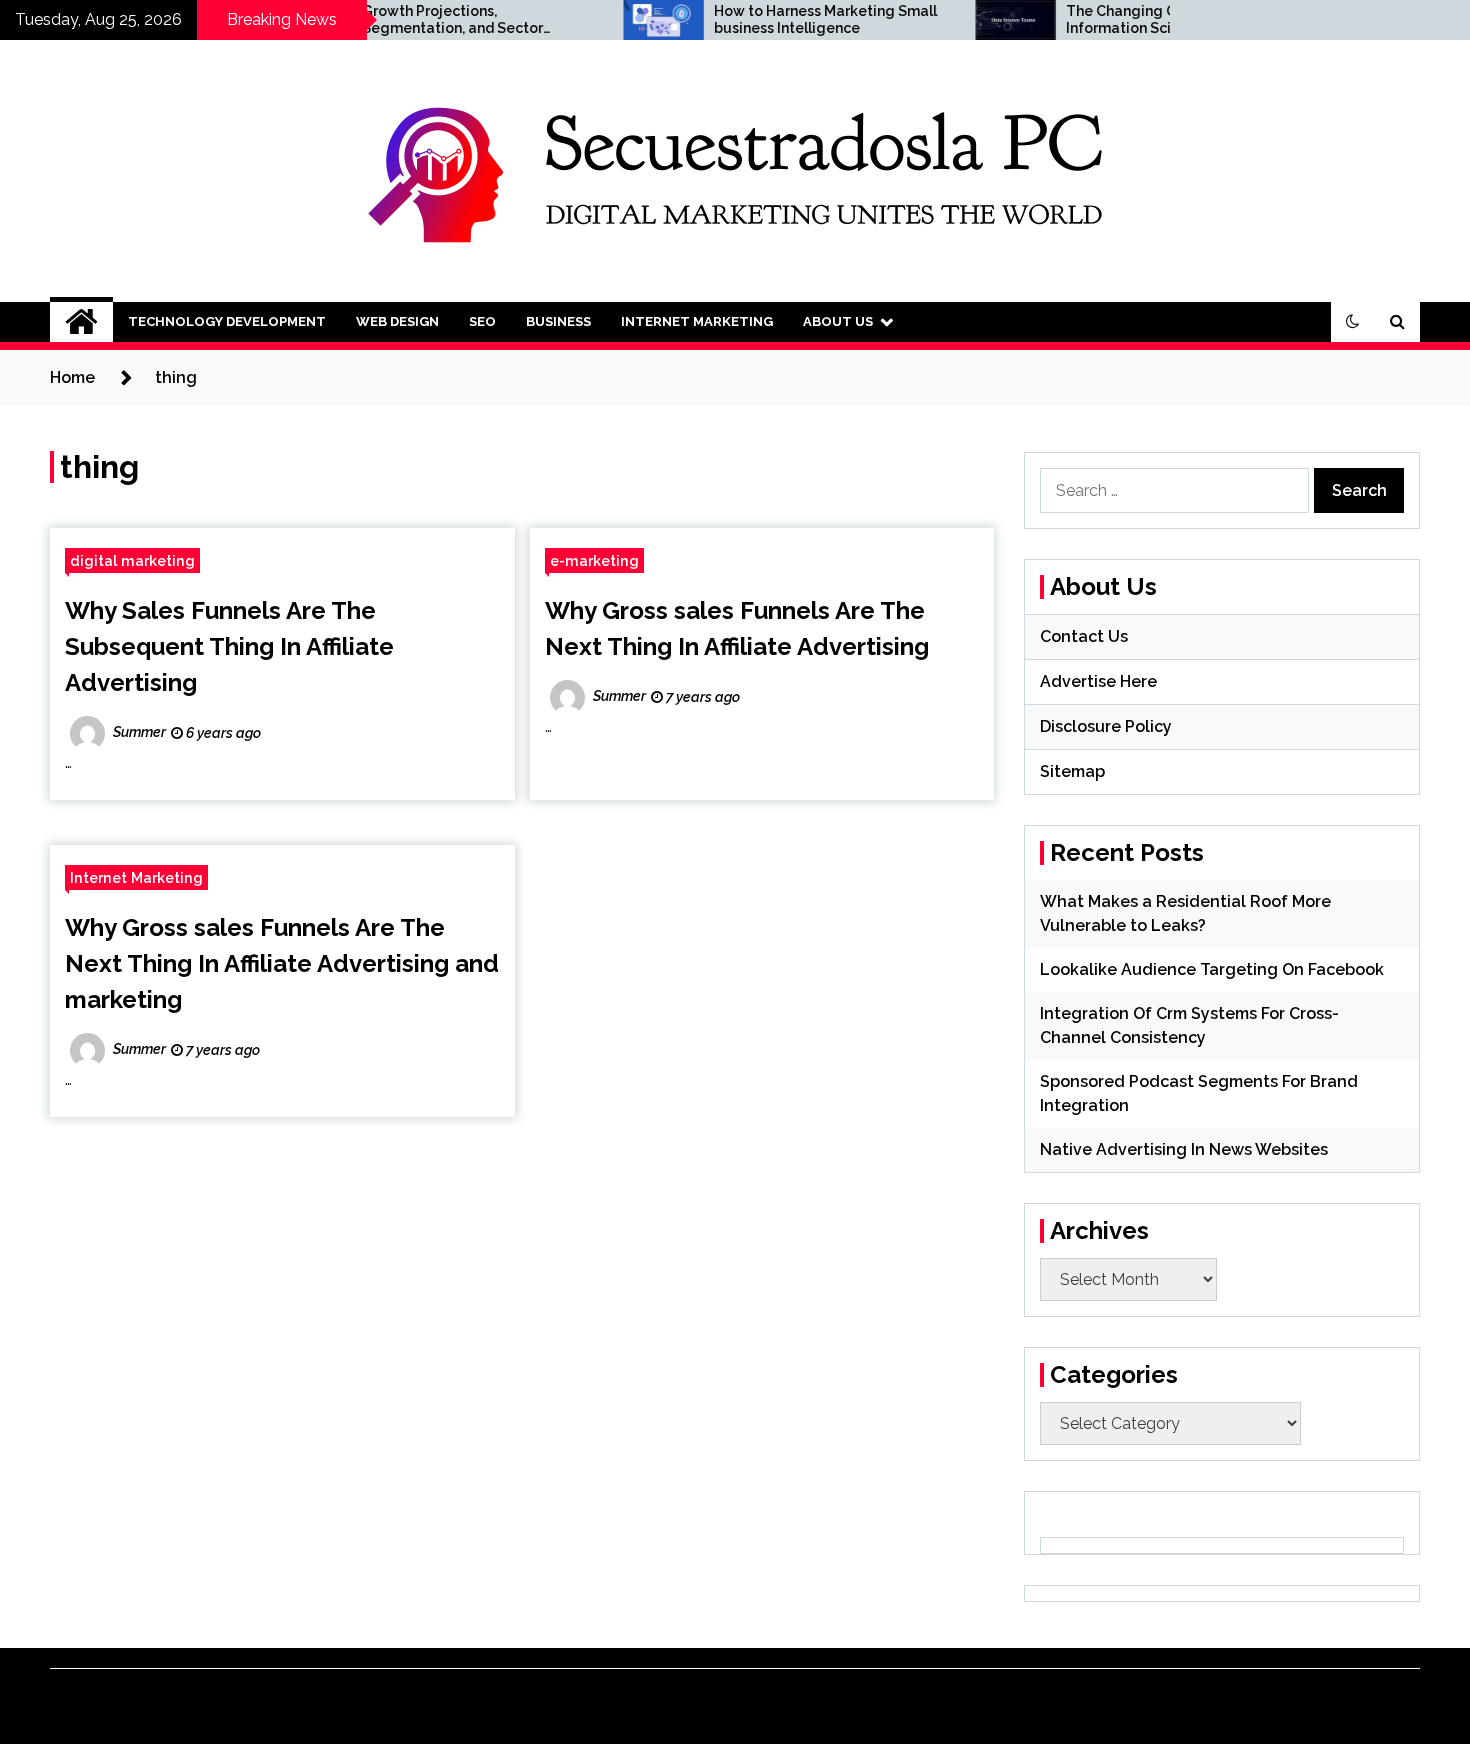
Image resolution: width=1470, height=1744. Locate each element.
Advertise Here (1098, 681)
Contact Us (1084, 636)
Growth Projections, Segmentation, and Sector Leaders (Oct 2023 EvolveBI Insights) (410, 20)
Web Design (397, 321)
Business (558, 321)
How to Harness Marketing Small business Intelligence (780, 19)
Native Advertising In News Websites (1184, 1149)
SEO (482, 321)
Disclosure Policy (1106, 726)
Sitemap (1072, 771)
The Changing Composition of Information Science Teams (1124, 19)
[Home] (81, 322)
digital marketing (132, 560)
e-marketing (594, 560)
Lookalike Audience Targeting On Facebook (1212, 969)
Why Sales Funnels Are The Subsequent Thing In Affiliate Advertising (229, 646)
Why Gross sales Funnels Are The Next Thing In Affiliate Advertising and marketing (282, 963)
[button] (1353, 322)
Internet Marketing (697, 321)
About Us (838, 321)
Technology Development (227, 321)
